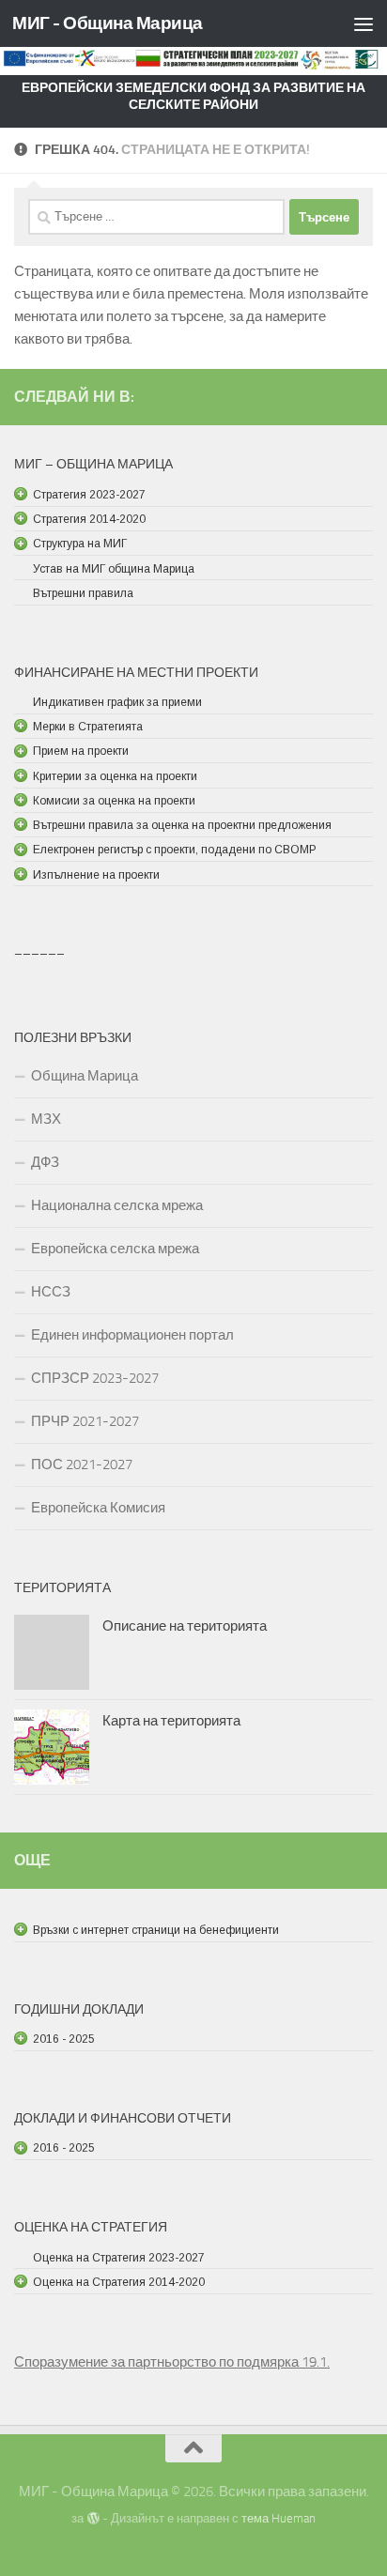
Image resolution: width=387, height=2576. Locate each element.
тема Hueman (279, 2518)
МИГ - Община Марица (108, 23)
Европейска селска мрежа (115, 1249)
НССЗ (51, 1292)
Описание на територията (185, 1626)
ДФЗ (45, 1162)
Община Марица (85, 1076)
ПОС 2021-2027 (82, 1464)
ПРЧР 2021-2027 (85, 1421)
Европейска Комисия (98, 1508)
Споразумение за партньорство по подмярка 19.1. (172, 2362)
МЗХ (46, 1119)
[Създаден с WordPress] (93, 2518)
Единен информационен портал (132, 1335)
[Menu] (364, 23)
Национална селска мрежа (117, 1205)
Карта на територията (171, 1721)
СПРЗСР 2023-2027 (95, 1378)
